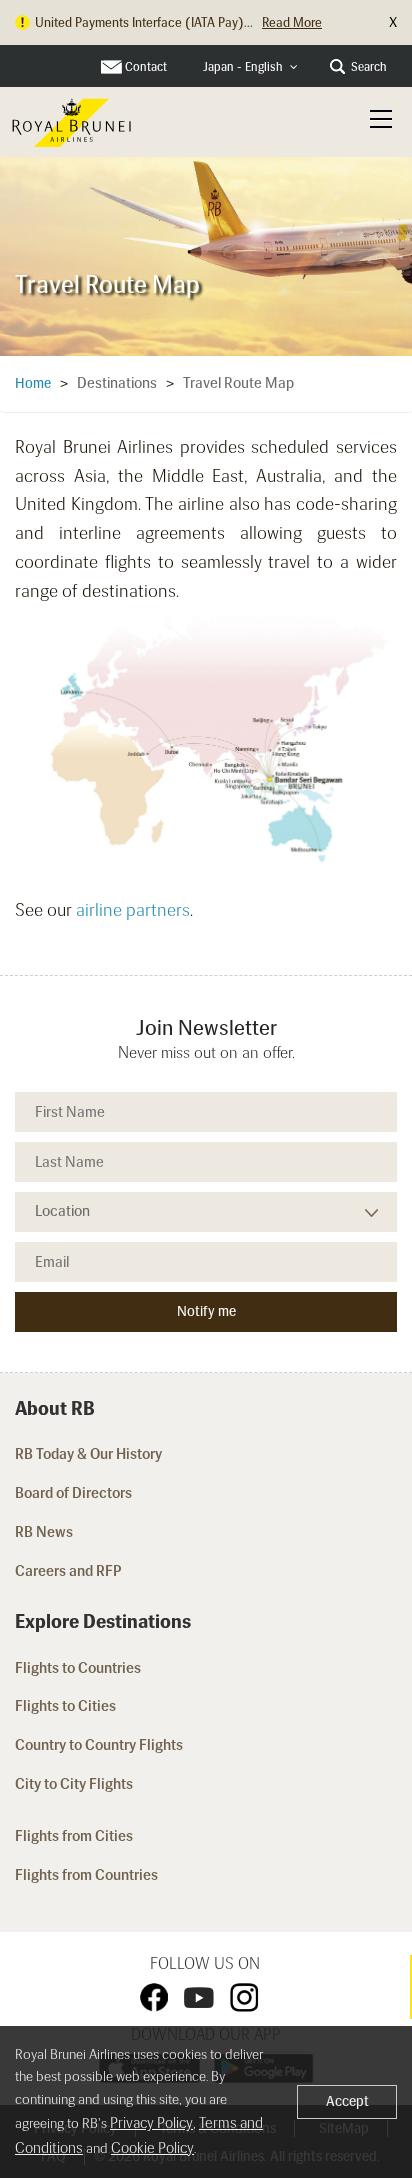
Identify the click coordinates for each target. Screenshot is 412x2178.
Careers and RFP (68, 1571)
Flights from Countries (86, 1875)
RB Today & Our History (88, 1454)
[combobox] (250, 67)
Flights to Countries (78, 1668)
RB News (44, 1532)
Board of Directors (73, 1493)
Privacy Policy (151, 2123)
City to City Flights (75, 1784)
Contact (146, 67)
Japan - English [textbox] (243, 67)
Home (33, 383)
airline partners (133, 910)
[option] (206, 253)
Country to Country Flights (100, 1745)
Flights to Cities (65, 1706)
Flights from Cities (74, 1836)
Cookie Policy (152, 2148)
